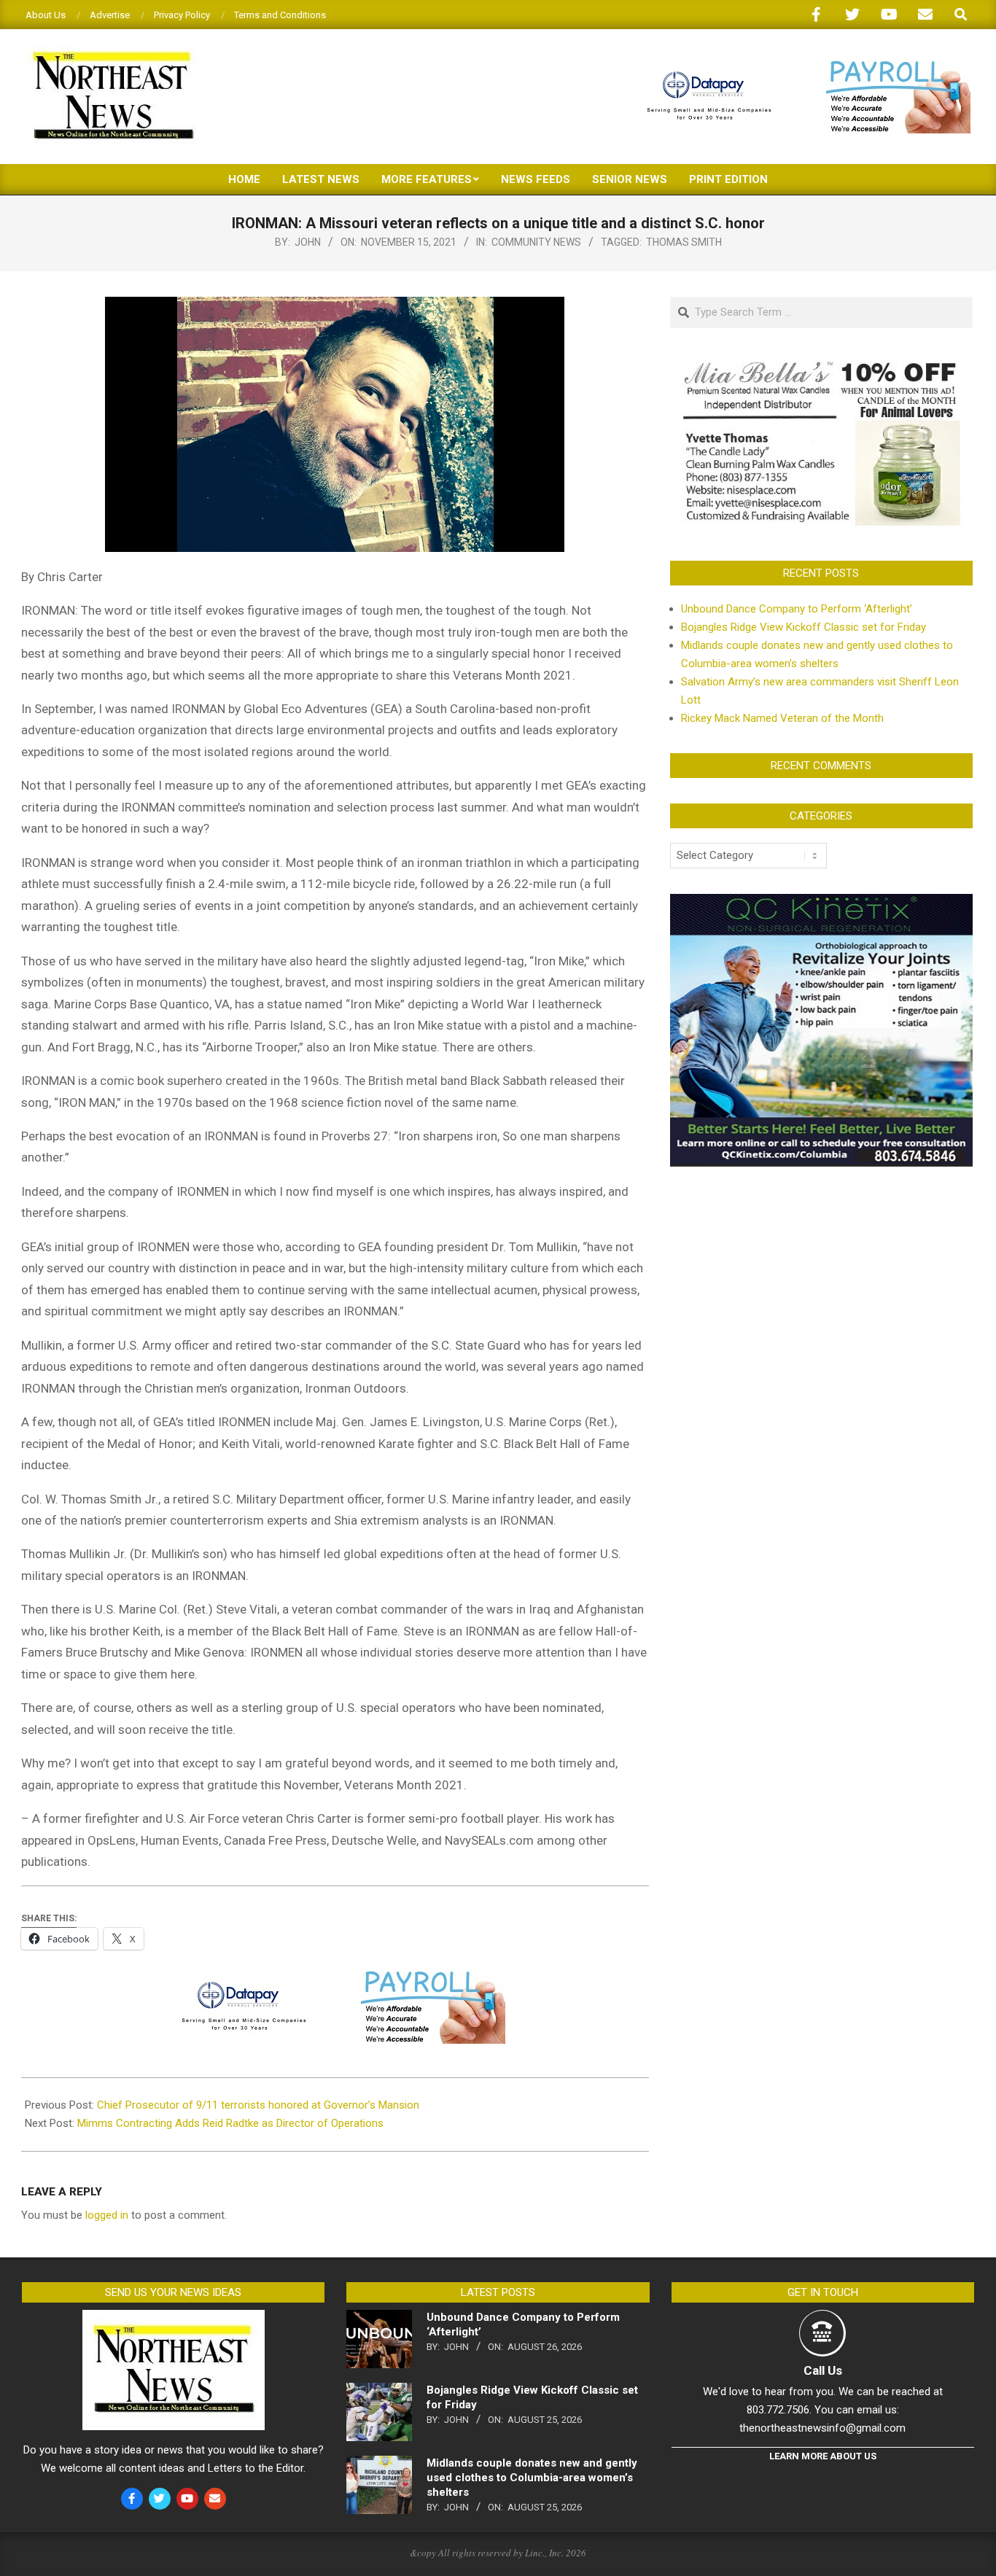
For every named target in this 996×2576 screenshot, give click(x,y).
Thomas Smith (684, 242)
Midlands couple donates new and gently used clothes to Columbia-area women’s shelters (532, 2478)
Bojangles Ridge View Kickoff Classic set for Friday (804, 627)
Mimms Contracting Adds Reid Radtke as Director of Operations (230, 2123)
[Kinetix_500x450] (821, 903)
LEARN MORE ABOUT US (823, 2456)
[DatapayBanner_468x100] (800, 67)
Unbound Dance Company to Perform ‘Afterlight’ (797, 609)
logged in (107, 2215)
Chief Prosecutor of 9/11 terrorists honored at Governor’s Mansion (258, 2105)
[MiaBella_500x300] (821, 362)
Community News (536, 242)
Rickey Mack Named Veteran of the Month (782, 718)
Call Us (823, 2370)
